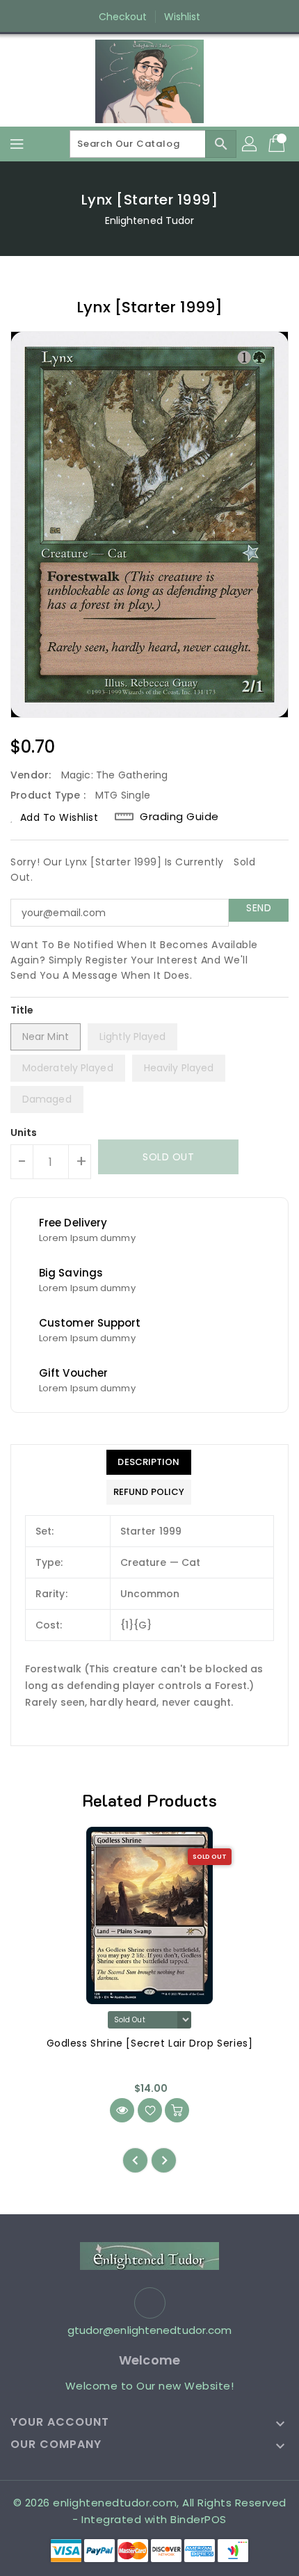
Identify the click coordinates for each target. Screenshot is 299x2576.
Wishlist (183, 17)
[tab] (149, 1462)
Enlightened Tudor (150, 221)
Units (24, 1133)
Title (22, 1010)
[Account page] (250, 144)
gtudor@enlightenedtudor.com (150, 2330)
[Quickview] (122, 2110)
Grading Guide (179, 817)
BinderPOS (199, 2519)
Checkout (123, 17)
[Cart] (278, 144)
